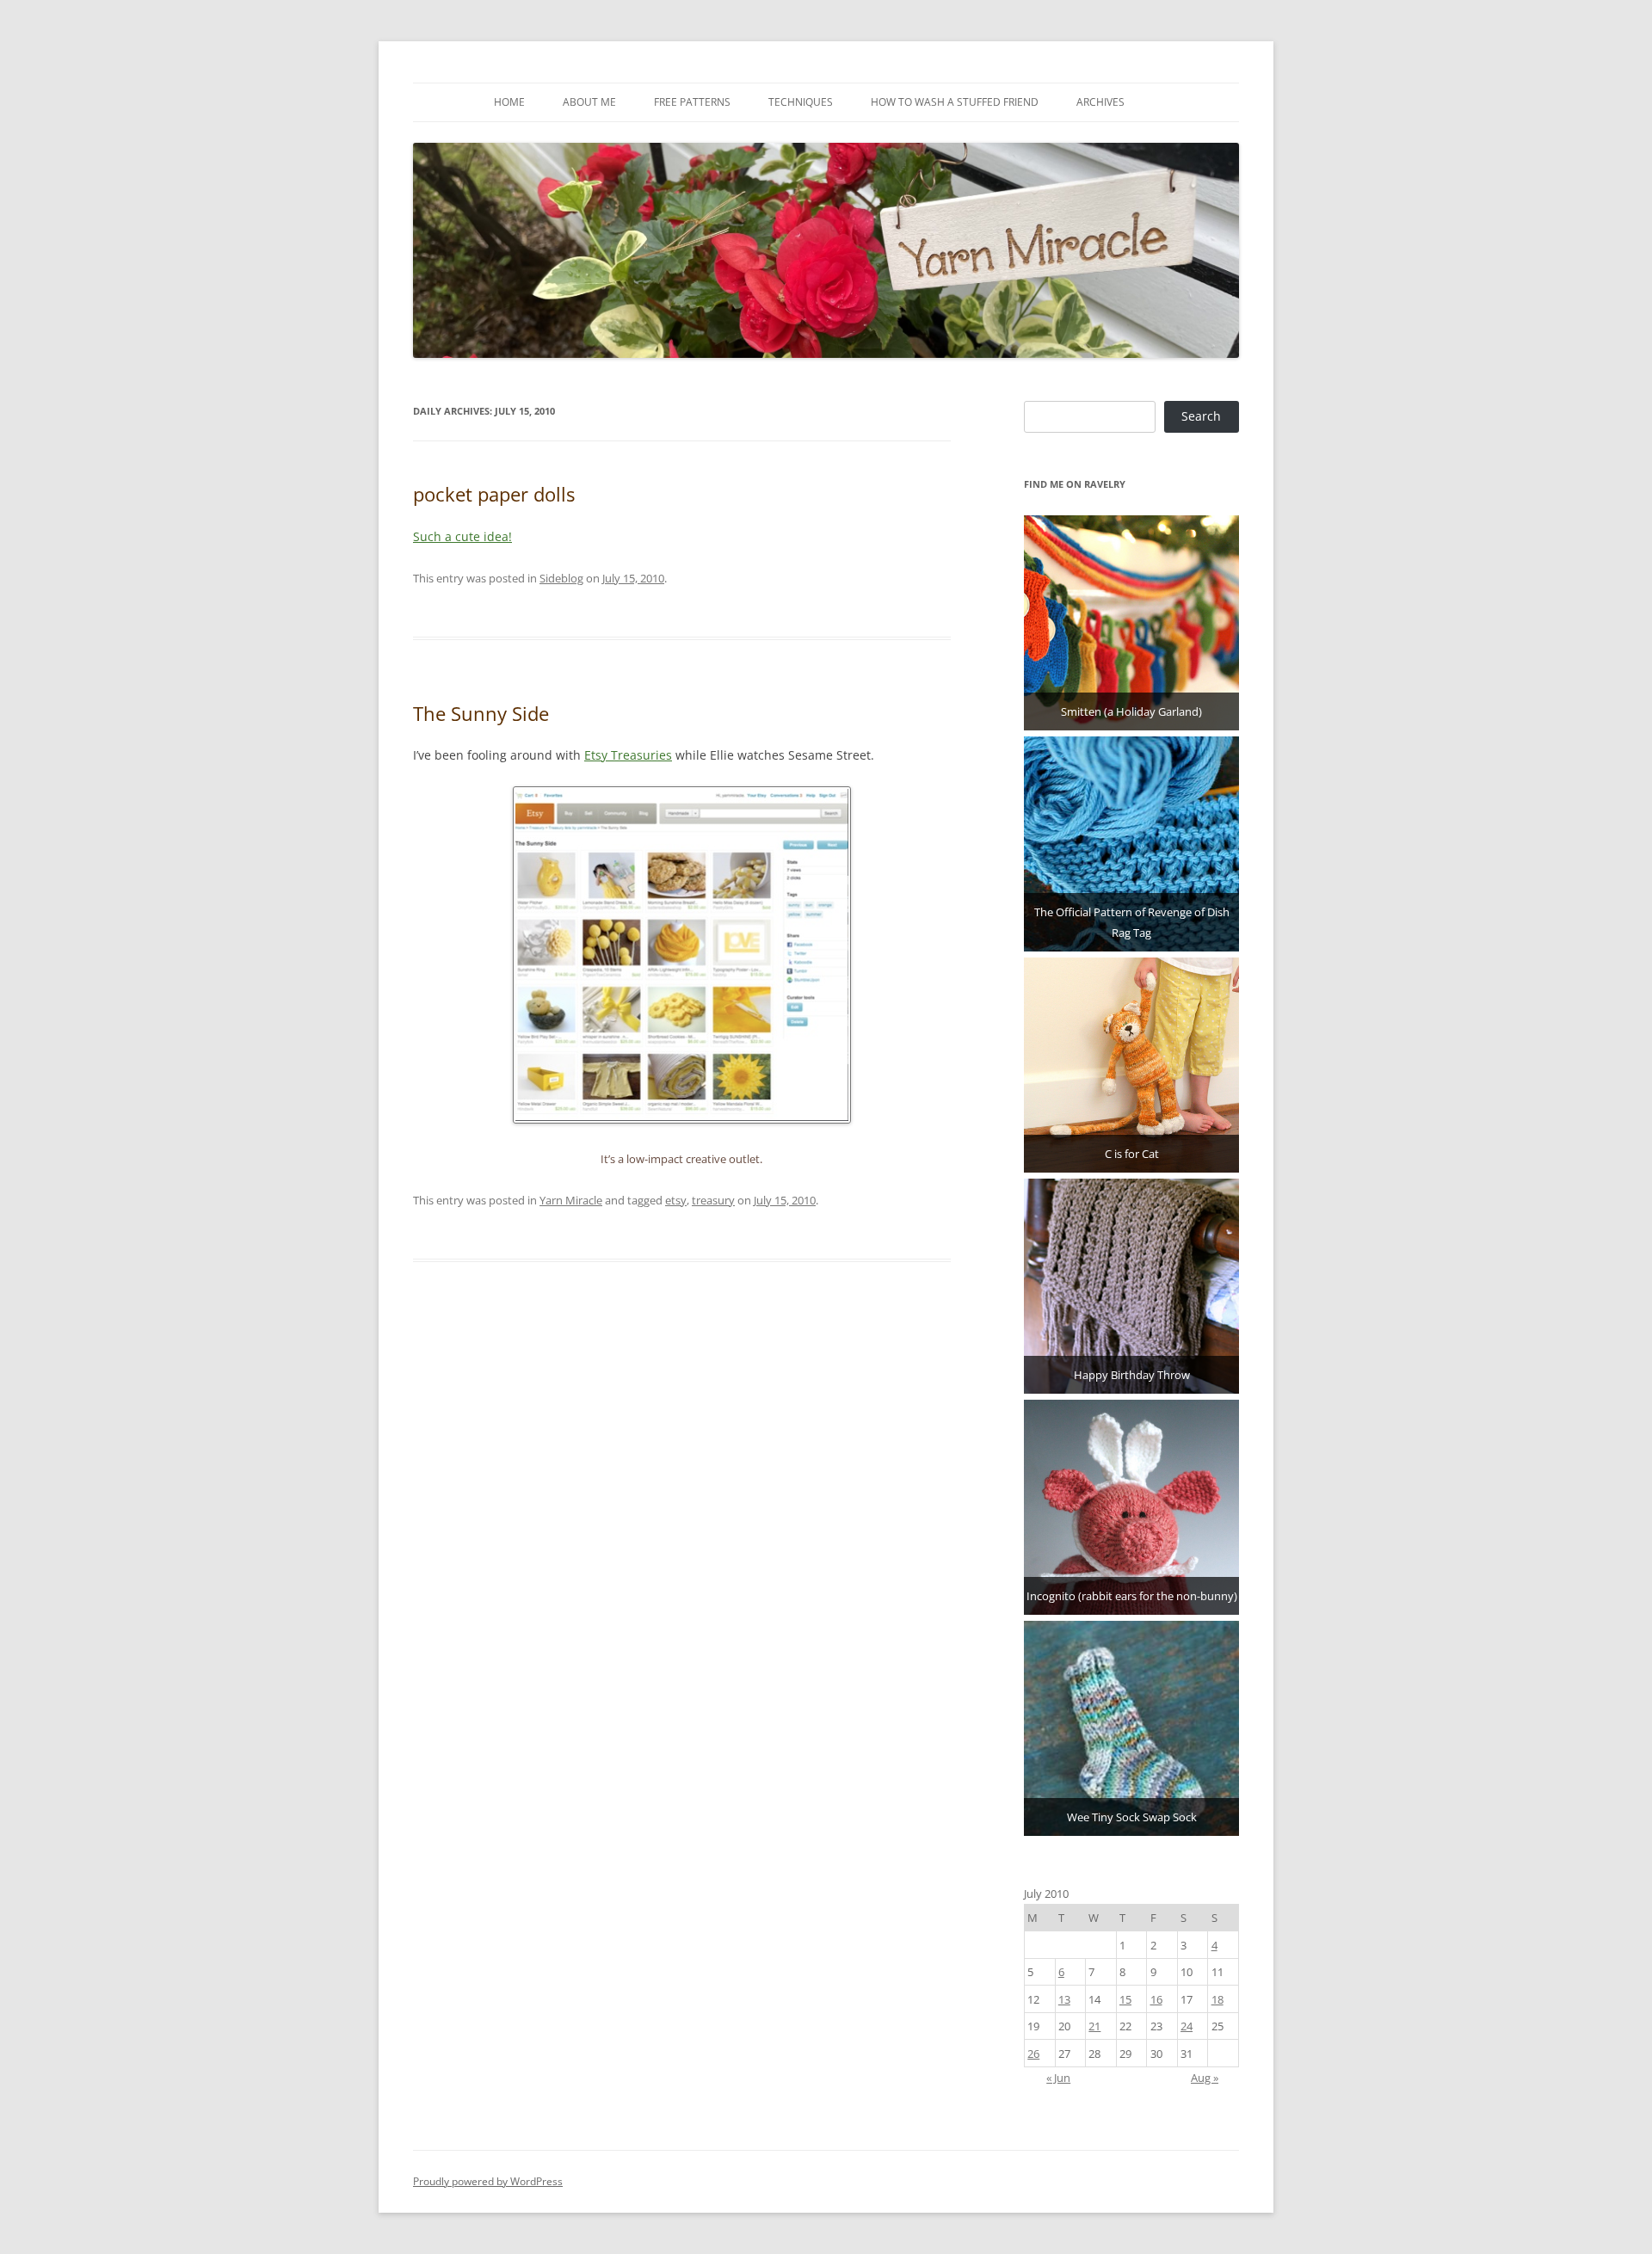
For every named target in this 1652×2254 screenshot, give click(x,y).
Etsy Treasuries (628, 755)
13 (1064, 1999)
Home (509, 102)
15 (1125, 1999)
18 (1217, 1999)
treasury (713, 1200)
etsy (676, 1200)
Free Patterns (692, 102)
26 (1033, 2054)
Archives (1100, 102)
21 (1094, 2026)
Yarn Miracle (571, 1200)
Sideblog (561, 578)
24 (1187, 2026)
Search (1201, 416)
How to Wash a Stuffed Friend (955, 102)
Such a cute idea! (462, 536)
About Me (589, 102)
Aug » (1205, 2078)
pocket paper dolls (494, 494)
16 (1156, 1999)
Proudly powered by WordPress (488, 2181)
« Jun (1058, 2078)
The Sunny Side (481, 713)
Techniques (801, 102)
